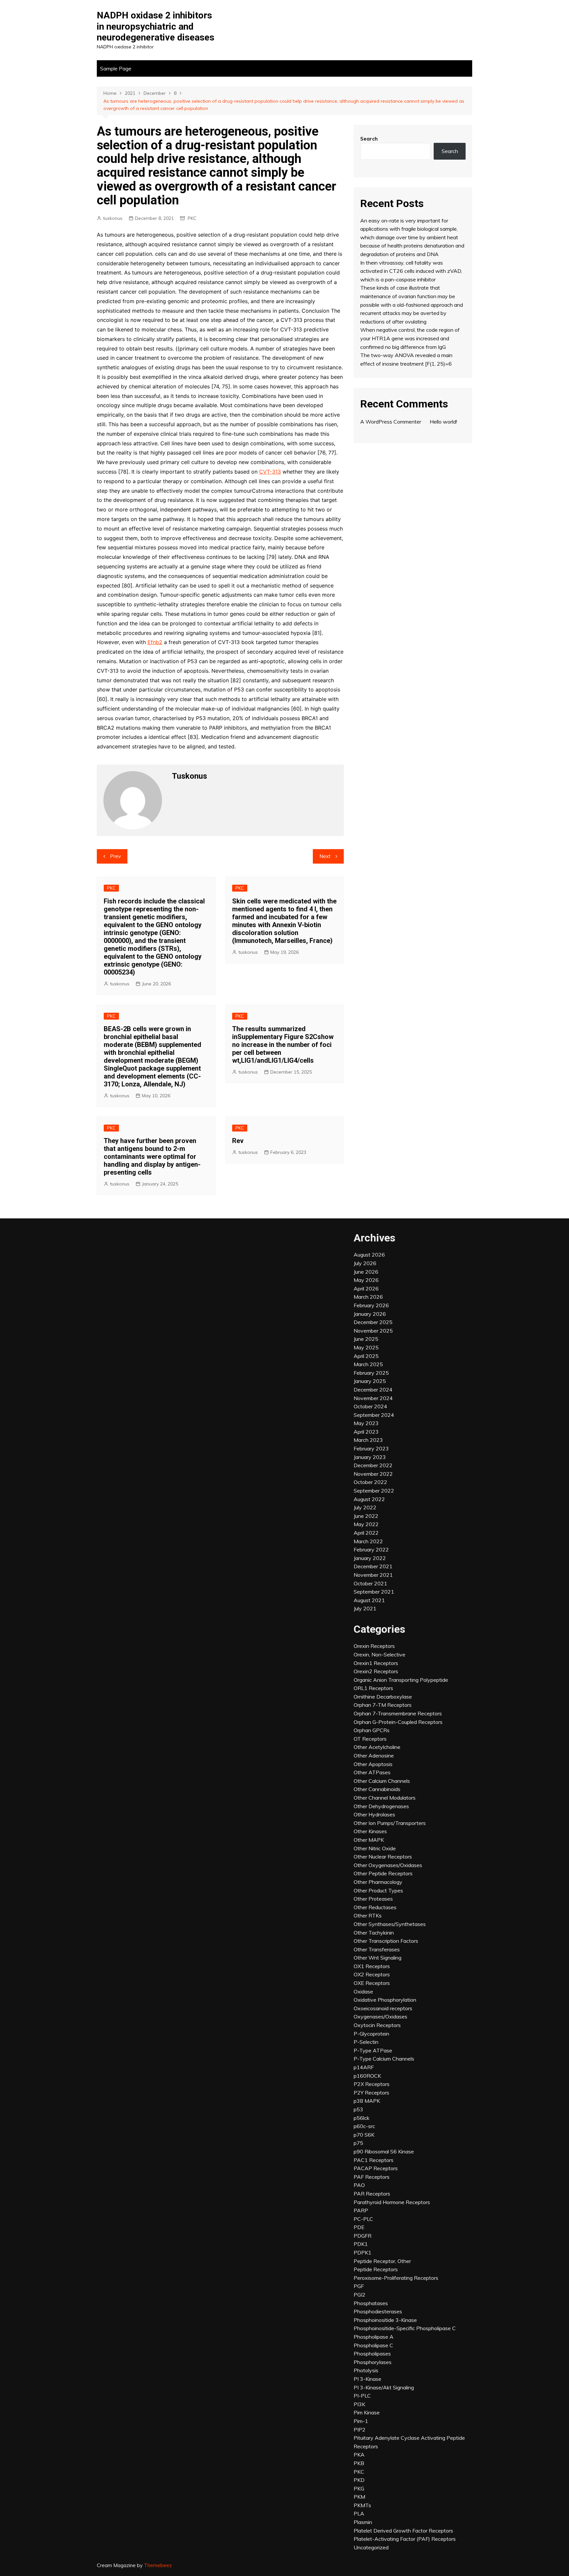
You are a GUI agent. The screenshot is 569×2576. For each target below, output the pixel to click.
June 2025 (366, 1339)
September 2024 (374, 1415)
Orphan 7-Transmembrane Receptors (398, 1713)
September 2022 (374, 1491)
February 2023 (371, 1448)
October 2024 (370, 1406)
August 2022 (369, 1499)
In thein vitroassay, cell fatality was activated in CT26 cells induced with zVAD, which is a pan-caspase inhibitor (411, 271)
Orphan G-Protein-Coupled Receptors (398, 1722)
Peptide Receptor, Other (382, 2261)
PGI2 (360, 2295)
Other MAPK (369, 1840)
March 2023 (368, 1440)
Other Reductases (375, 1907)
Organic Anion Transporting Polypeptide (401, 1680)
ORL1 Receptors (373, 1688)
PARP (361, 2210)
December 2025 (373, 1322)
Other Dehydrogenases (381, 1806)
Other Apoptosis (373, 1764)
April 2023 (366, 1432)
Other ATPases (372, 1772)
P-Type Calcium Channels (384, 2059)
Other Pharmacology (378, 1882)
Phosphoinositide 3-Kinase (385, 2320)
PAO (359, 2185)
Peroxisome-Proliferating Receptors (396, 2278)
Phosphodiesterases (378, 2311)
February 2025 (371, 1373)
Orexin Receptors (374, 1646)
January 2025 (370, 1381)
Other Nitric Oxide (375, 1848)
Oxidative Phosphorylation (385, 2000)
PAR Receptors (372, 2194)
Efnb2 (155, 642)
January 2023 (370, 1457)
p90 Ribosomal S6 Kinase (384, 2151)
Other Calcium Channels (382, 1781)
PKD (359, 2480)
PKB (359, 2463)
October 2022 (370, 1482)
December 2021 (373, 1566)
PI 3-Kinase (367, 2379)
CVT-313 (270, 472)
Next (325, 856)
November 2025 (373, 1331)
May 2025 (366, 1347)
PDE (359, 2227)
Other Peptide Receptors (383, 1873)
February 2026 (371, 1305)
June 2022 (366, 1516)
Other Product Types (378, 1890)
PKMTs (362, 2505)
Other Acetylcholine (377, 1747)
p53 (358, 2109)
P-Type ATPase (373, 2050)
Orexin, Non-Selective (379, 1654)
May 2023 (366, 1423)
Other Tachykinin (374, 1933)
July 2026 (365, 1263)
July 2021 (365, 1608)
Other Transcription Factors (386, 1941)
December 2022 (373, 1465)
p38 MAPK (367, 2101)
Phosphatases (371, 2303)
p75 (358, 2143)
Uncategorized (371, 2547)
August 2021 (369, 1600)
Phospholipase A (374, 2337)
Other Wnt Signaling (378, 1958)
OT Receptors (370, 1739)
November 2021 (373, 1575)
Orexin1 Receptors (376, 1663)
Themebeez (158, 2565)
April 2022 (366, 1533)
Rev (238, 1141)
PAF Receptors (372, 2177)
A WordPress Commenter (391, 422)
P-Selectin (366, 2042)
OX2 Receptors (372, 1974)
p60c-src (364, 2126)
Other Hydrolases (374, 1814)
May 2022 (366, 1524)
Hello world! (443, 422)
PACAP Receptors (376, 2168)
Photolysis (366, 2370)
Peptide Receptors (376, 2269)
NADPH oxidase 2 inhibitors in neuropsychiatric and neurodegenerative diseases (156, 26)
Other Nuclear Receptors (383, 1857)
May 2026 (366, 1280)
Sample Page (116, 68)
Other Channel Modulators (385, 1798)
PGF (359, 2286)
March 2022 (368, 1541)
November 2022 (373, 1474)
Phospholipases (372, 2354)
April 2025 (366, 1356)
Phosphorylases (373, 2362)
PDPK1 (363, 2252)
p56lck (362, 2118)
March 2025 (368, 1364)
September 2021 (374, 1592)
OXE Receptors (372, 1983)
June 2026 (366, 1272)
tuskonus (113, 218)
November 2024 (373, 1398)
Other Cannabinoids (377, 1789)
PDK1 (361, 2244)
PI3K (359, 2404)
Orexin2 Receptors (376, 1671)
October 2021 (370, 1583)
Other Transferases (377, 1949)
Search (369, 139)
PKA (359, 2455)
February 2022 (371, 1549)
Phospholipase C (373, 2345)
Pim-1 (361, 2421)
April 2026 (366, 1288)
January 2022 (370, 1558)
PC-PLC (363, 2219)
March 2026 (368, 1297)
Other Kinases (370, 1831)
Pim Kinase (367, 2412)
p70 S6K (364, 2135)
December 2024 (373, 1390)
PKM (359, 2497)
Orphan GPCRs (372, 1730)
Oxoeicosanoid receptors (383, 2008)
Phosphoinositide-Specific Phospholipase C (405, 2328)
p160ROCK (367, 2076)
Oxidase (363, 1991)
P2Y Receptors (371, 2093)
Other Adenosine (374, 1756)
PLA (359, 2513)
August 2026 (369, 1255)
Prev (115, 856)
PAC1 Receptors (374, 2160)
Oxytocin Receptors (377, 2025)
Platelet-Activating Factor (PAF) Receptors (405, 2539)
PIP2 (360, 2430)
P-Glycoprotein (371, 2034)
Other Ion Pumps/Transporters (390, 1823)
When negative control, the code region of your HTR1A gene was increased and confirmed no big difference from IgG (410, 338)
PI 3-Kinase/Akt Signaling (384, 2387)
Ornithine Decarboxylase (383, 1697)
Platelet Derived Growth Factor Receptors (403, 2531)
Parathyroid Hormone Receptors (392, 2202)
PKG (359, 2488)
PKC (192, 218)
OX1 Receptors (372, 1966)
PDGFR (363, 2236)
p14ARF (364, 2067)
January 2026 (370, 1314)
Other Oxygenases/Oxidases (388, 1865)
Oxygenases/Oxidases (380, 2017)
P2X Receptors (372, 2084)
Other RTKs (368, 1915)
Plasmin (363, 2522)
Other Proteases (373, 1899)
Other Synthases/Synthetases (390, 1924)
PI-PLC (362, 2396)
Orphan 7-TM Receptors (383, 1705)
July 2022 (365, 1507)
